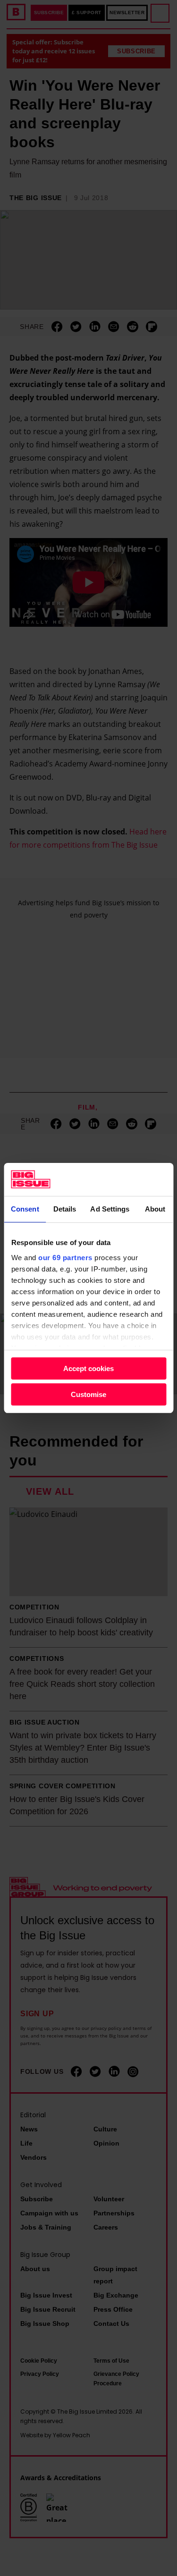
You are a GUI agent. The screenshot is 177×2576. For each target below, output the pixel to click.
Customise (88, 1394)
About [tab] (155, 1209)
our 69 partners (65, 1258)
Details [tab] (65, 1209)
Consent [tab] (25, 1209)
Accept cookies (88, 1368)
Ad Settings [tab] (110, 1209)
